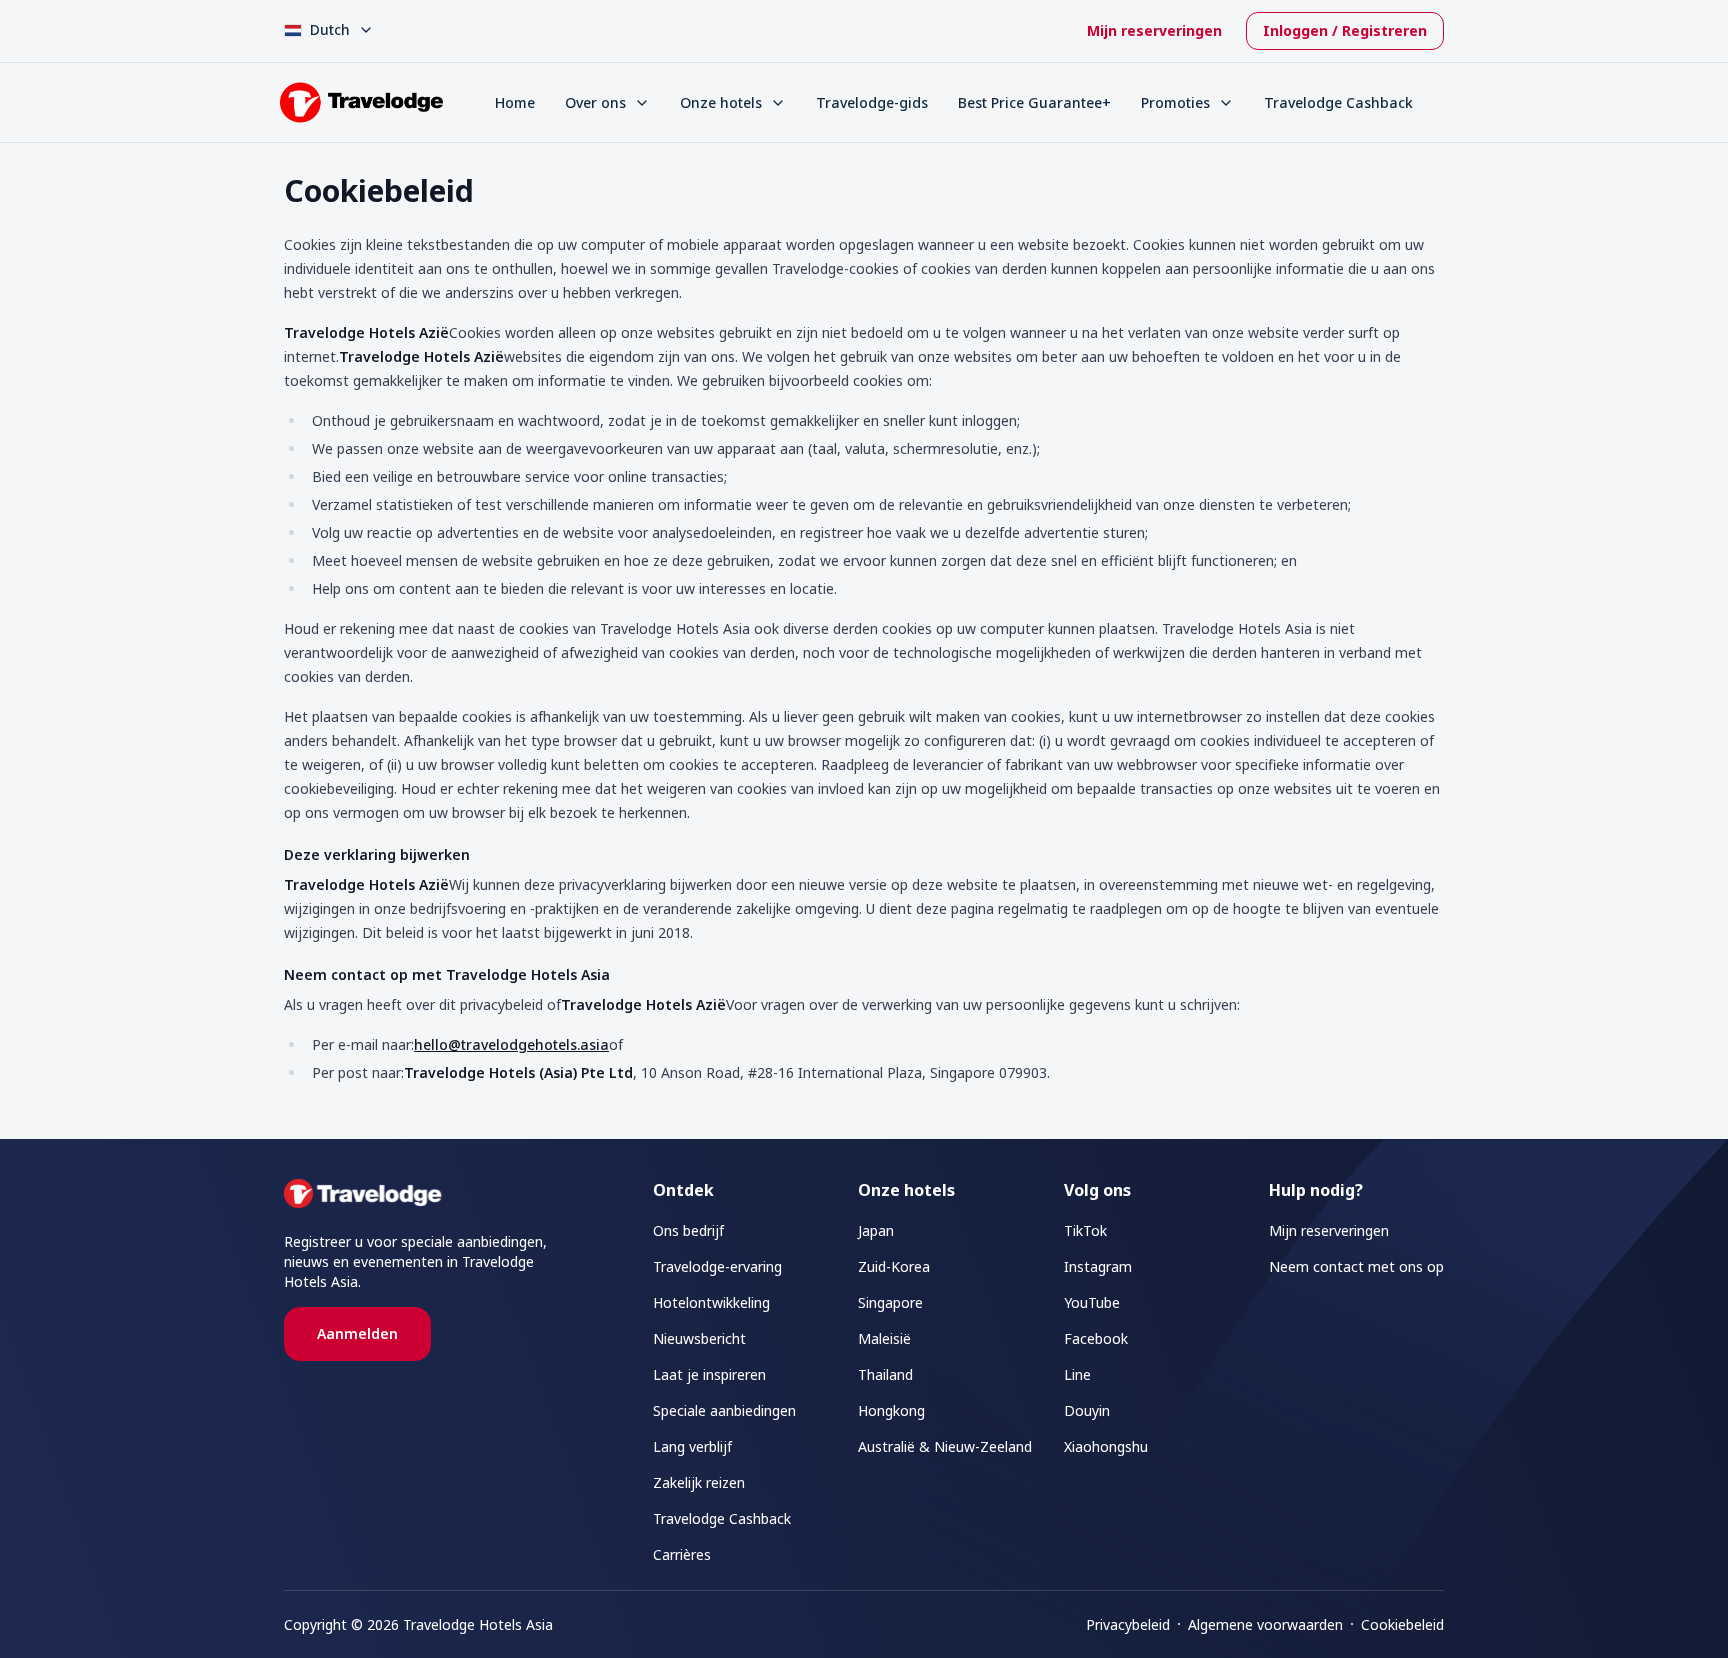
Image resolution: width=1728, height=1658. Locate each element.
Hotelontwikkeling (711, 1302)
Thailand (885, 1374)
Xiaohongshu (1106, 1446)
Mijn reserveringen (1154, 30)
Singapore (890, 1302)
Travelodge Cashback (1338, 102)
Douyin (1087, 1410)
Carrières (682, 1554)
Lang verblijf (692, 1446)
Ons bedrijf (688, 1230)
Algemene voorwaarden (1265, 1624)
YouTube (1092, 1302)
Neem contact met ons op (1356, 1266)
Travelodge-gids (872, 102)
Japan (876, 1230)
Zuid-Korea (894, 1266)
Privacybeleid (1128, 1624)
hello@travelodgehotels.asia (511, 1044)
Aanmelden (357, 1333)
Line (1077, 1374)
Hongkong (891, 1410)
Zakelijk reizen (699, 1482)
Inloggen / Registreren (1345, 30)
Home (515, 102)
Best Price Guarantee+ (1034, 102)
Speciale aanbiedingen (724, 1410)
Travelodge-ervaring (717, 1266)
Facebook (1096, 1338)
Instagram (1098, 1266)
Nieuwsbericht (699, 1338)
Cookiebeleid (1402, 1624)
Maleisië (884, 1338)
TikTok (1085, 1230)
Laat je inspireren (709, 1374)
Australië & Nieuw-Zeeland (945, 1446)
